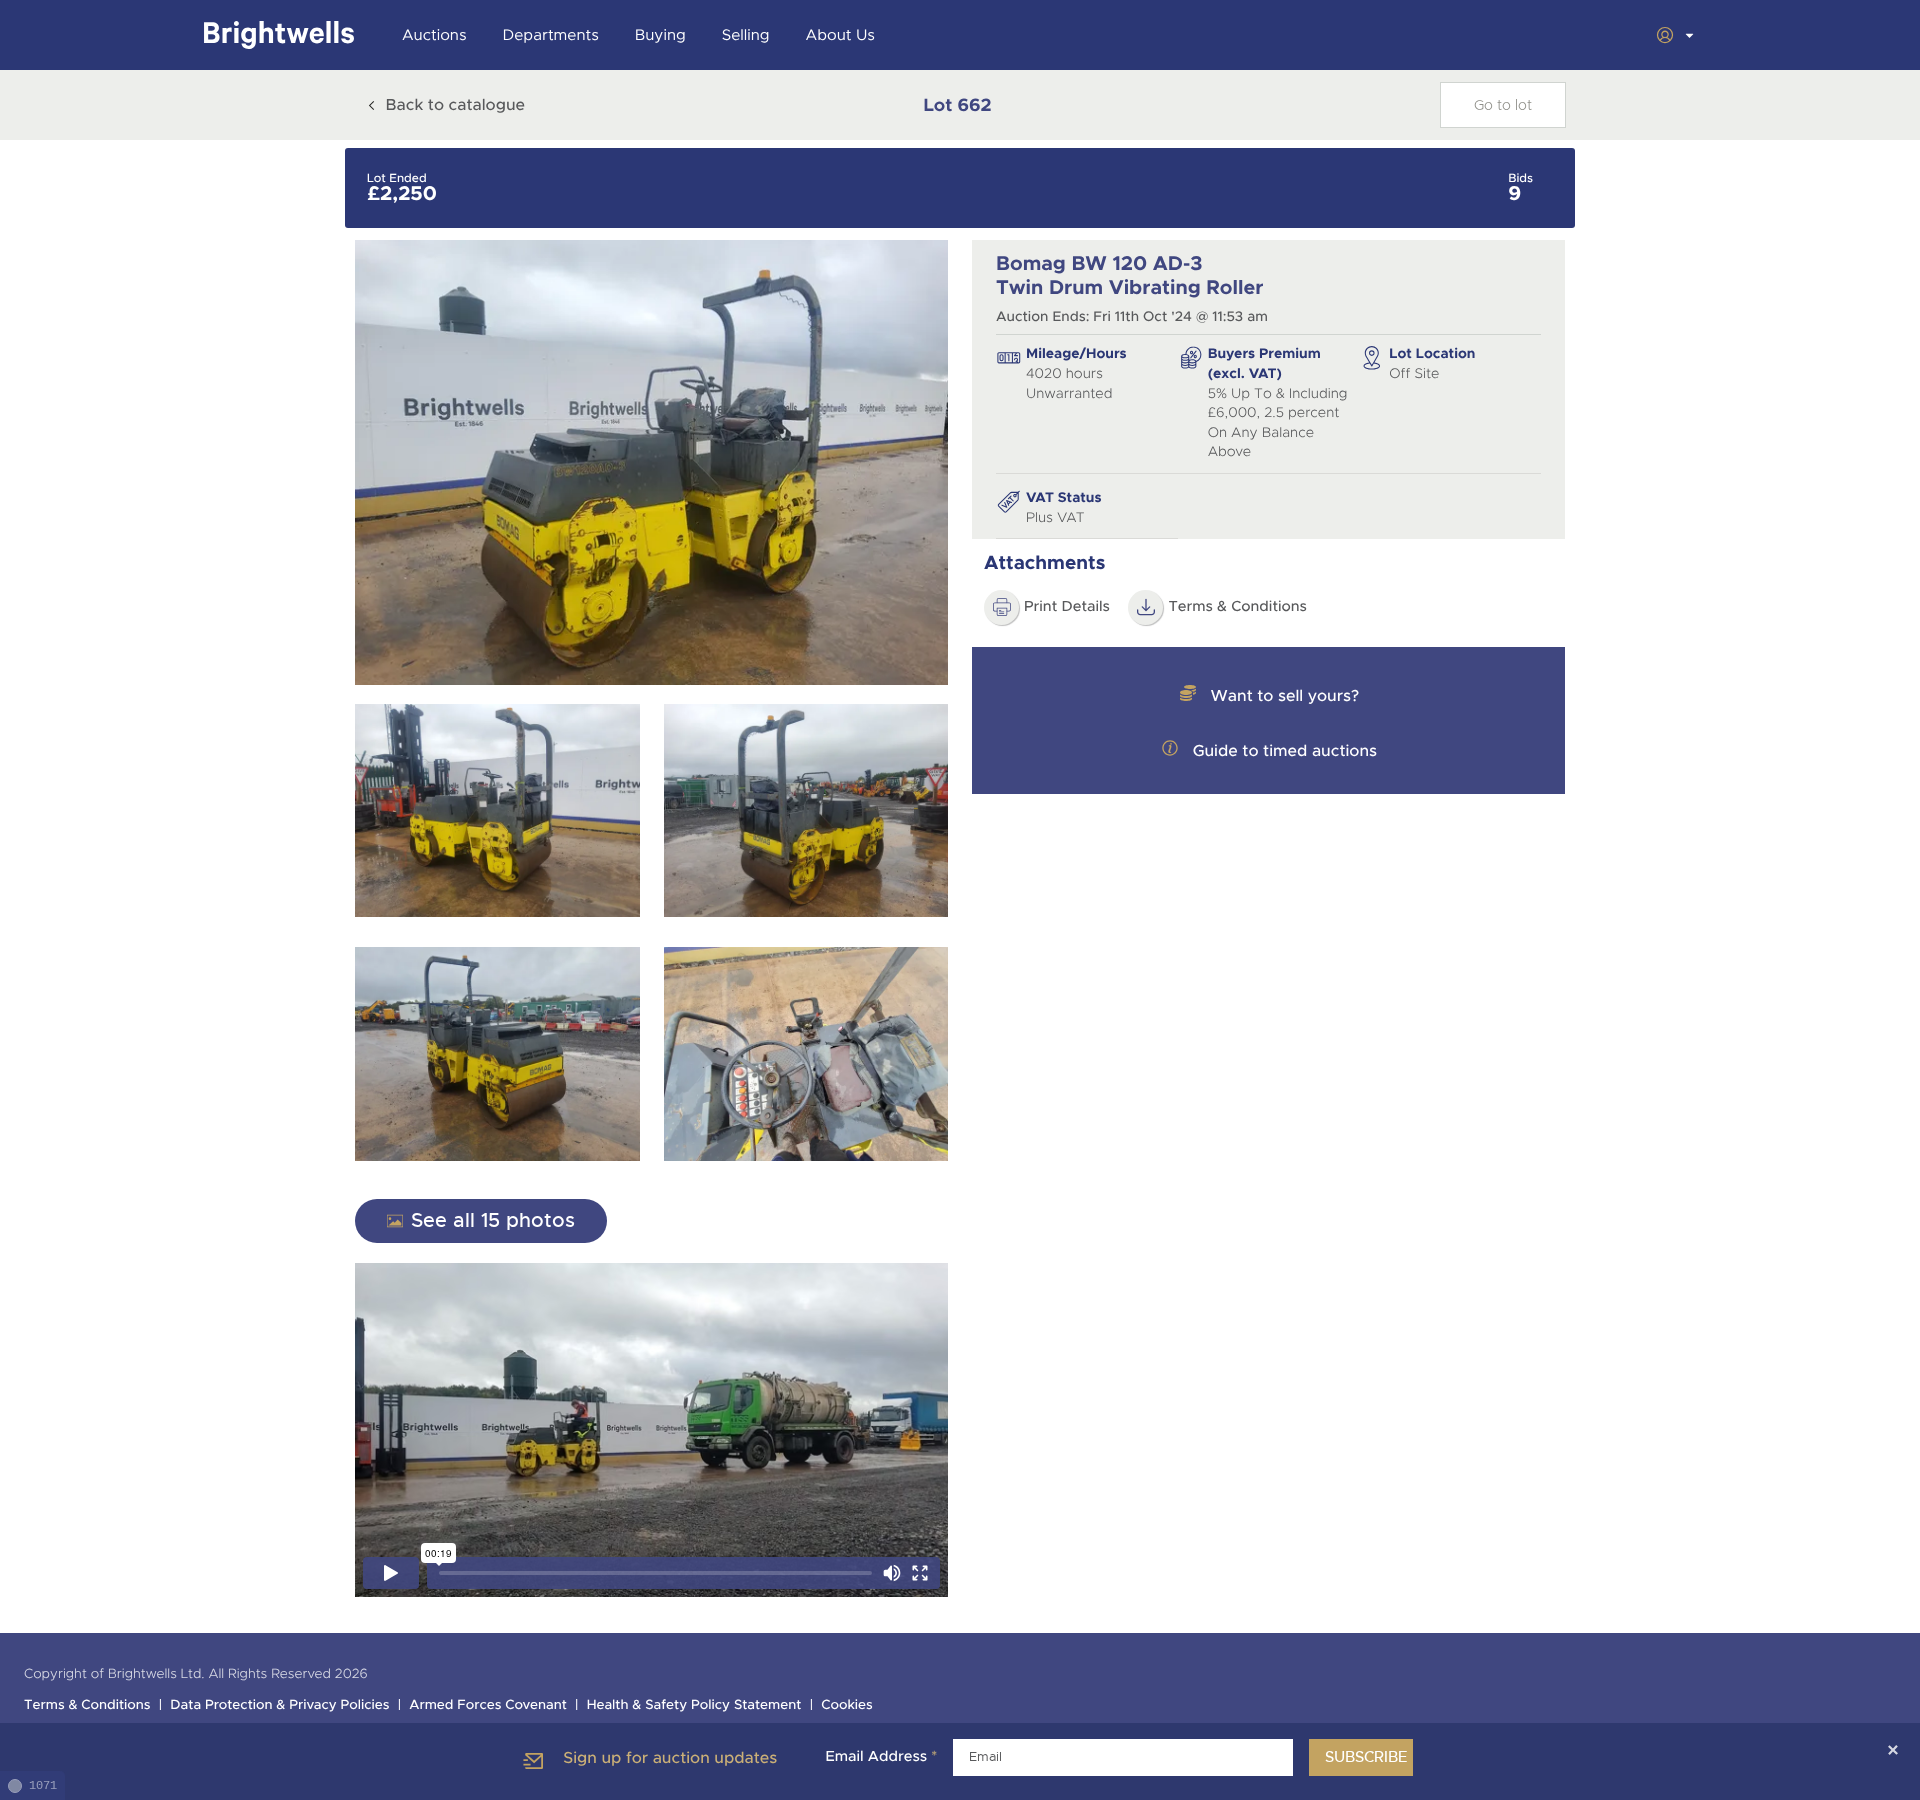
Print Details (1067, 607)
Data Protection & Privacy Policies (279, 1705)
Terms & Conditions (1237, 607)
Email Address (881, 1757)
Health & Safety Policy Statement (694, 1705)
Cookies (847, 1705)
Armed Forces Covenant (488, 1705)
